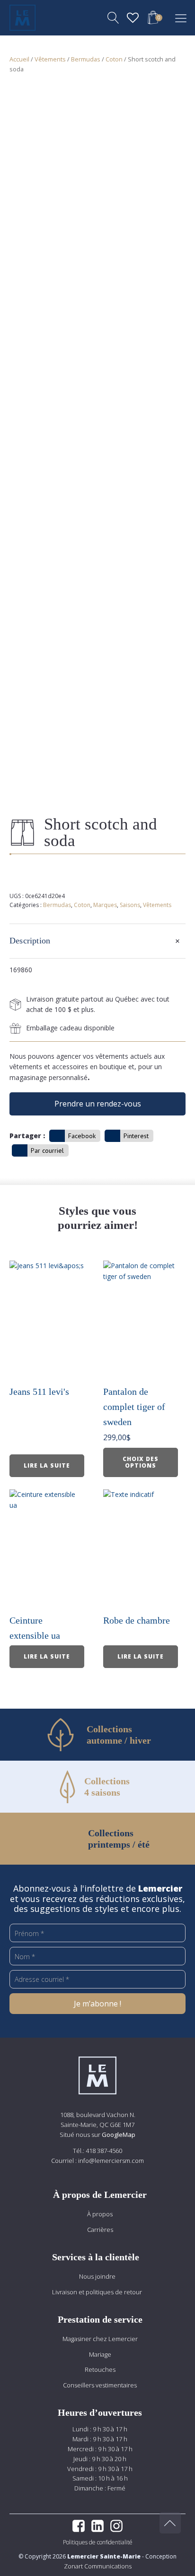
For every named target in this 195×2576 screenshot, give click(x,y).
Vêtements (50, 59)
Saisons (130, 905)
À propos (100, 2214)
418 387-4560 (104, 2151)
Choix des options (141, 1462)
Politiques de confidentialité (98, 2542)
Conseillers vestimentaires (100, 2385)
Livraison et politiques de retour (97, 2292)
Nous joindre (97, 2276)
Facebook (82, 1136)
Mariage (100, 2354)
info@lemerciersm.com (111, 2161)
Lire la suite (47, 1465)
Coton (114, 59)
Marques (105, 905)
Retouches (100, 2369)
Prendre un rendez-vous (98, 1104)
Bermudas (86, 59)
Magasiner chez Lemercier (100, 2339)
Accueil (19, 59)
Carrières (100, 2230)
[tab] (97, 941)
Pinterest (136, 1136)
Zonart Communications (98, 2566)
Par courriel (47, 1150)
